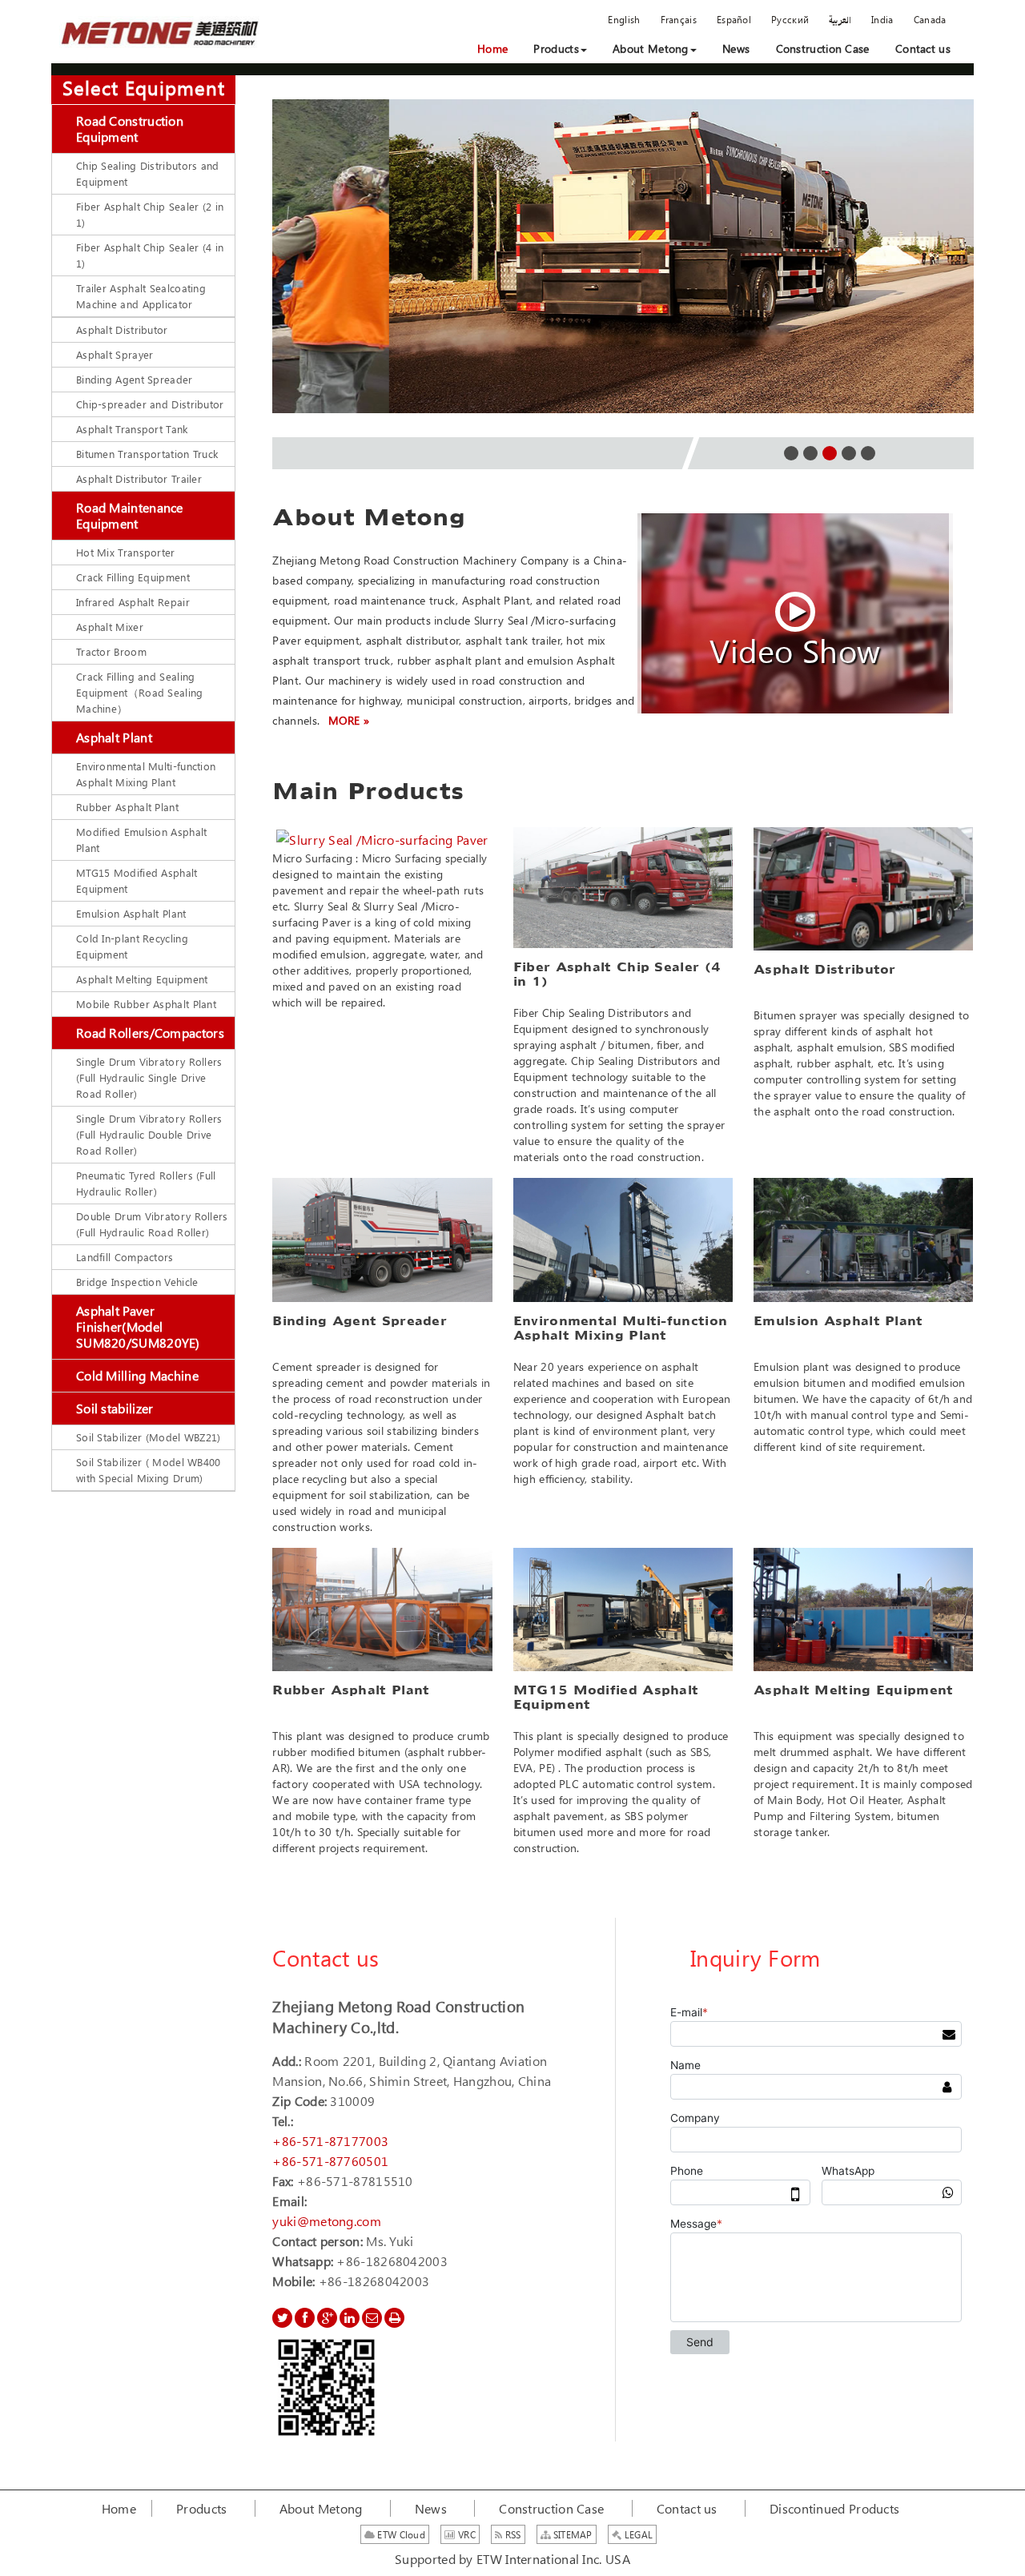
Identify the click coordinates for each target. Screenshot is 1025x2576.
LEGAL (637, 2534)
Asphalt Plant (114, 737)
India (882, 19)
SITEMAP (571, 2534)
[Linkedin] (350, 2318)
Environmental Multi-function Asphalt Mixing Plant (146, 774)
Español (734, 19)
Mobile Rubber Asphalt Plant (146, 1004)
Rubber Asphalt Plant (127, 807)
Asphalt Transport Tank (132, 429)
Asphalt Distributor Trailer (139, 478)
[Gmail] (372, 2318)
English (624, 19)
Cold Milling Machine (137, 1375)
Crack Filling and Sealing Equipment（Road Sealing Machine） (140, 692)
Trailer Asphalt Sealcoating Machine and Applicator (141, 296)
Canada (930, 19)
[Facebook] (305, 2318)
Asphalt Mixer (110, 627)
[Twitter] (282, 2318)
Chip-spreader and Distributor (150, 404)
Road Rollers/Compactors (150, 1033)
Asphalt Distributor (122, 330)
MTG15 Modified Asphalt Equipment (137, 880)
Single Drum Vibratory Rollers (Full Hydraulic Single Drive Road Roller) (149, 1077)
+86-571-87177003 (330, 2141)
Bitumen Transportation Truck (147, 454)
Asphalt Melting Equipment (142, 979)
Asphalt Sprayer (115, 354)
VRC (466, 2534)
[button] (560, 49)
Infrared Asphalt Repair (133, 602)
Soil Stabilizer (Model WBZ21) (149, 1437)
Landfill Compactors (125, 1257)
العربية (840, 19)
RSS (512, 2534)
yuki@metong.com (327, 2221)
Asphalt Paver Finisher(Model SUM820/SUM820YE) (138, 1326)
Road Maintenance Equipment (130, 515)
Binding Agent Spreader (135, 379)
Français (679, 19)
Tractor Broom (111, 651)
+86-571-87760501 (330, 2161)
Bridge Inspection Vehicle (137, 1282)
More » (349, 720)
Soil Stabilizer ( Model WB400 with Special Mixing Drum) (149, 1470)
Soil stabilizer (115, 1408)
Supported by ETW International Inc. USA (512, 2559)
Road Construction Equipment (130, 129)
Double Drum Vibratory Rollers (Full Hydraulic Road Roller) (152, 1224)
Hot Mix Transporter (126, 552)
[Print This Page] (394, 2318)
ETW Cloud (400, 2534)
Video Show (795, 644)
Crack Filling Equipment (133, 577)
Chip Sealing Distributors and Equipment (148, 173)
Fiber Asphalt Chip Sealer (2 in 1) (150, 214)
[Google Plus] (327, 2318)
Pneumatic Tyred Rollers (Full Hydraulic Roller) (146, 1183)
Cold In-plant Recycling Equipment (132, 946)
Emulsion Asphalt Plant (131, 913)
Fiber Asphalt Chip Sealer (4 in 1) (150, 255)
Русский (790, 19)
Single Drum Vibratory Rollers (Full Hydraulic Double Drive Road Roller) (149, 1134)
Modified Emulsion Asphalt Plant (142, 840)
